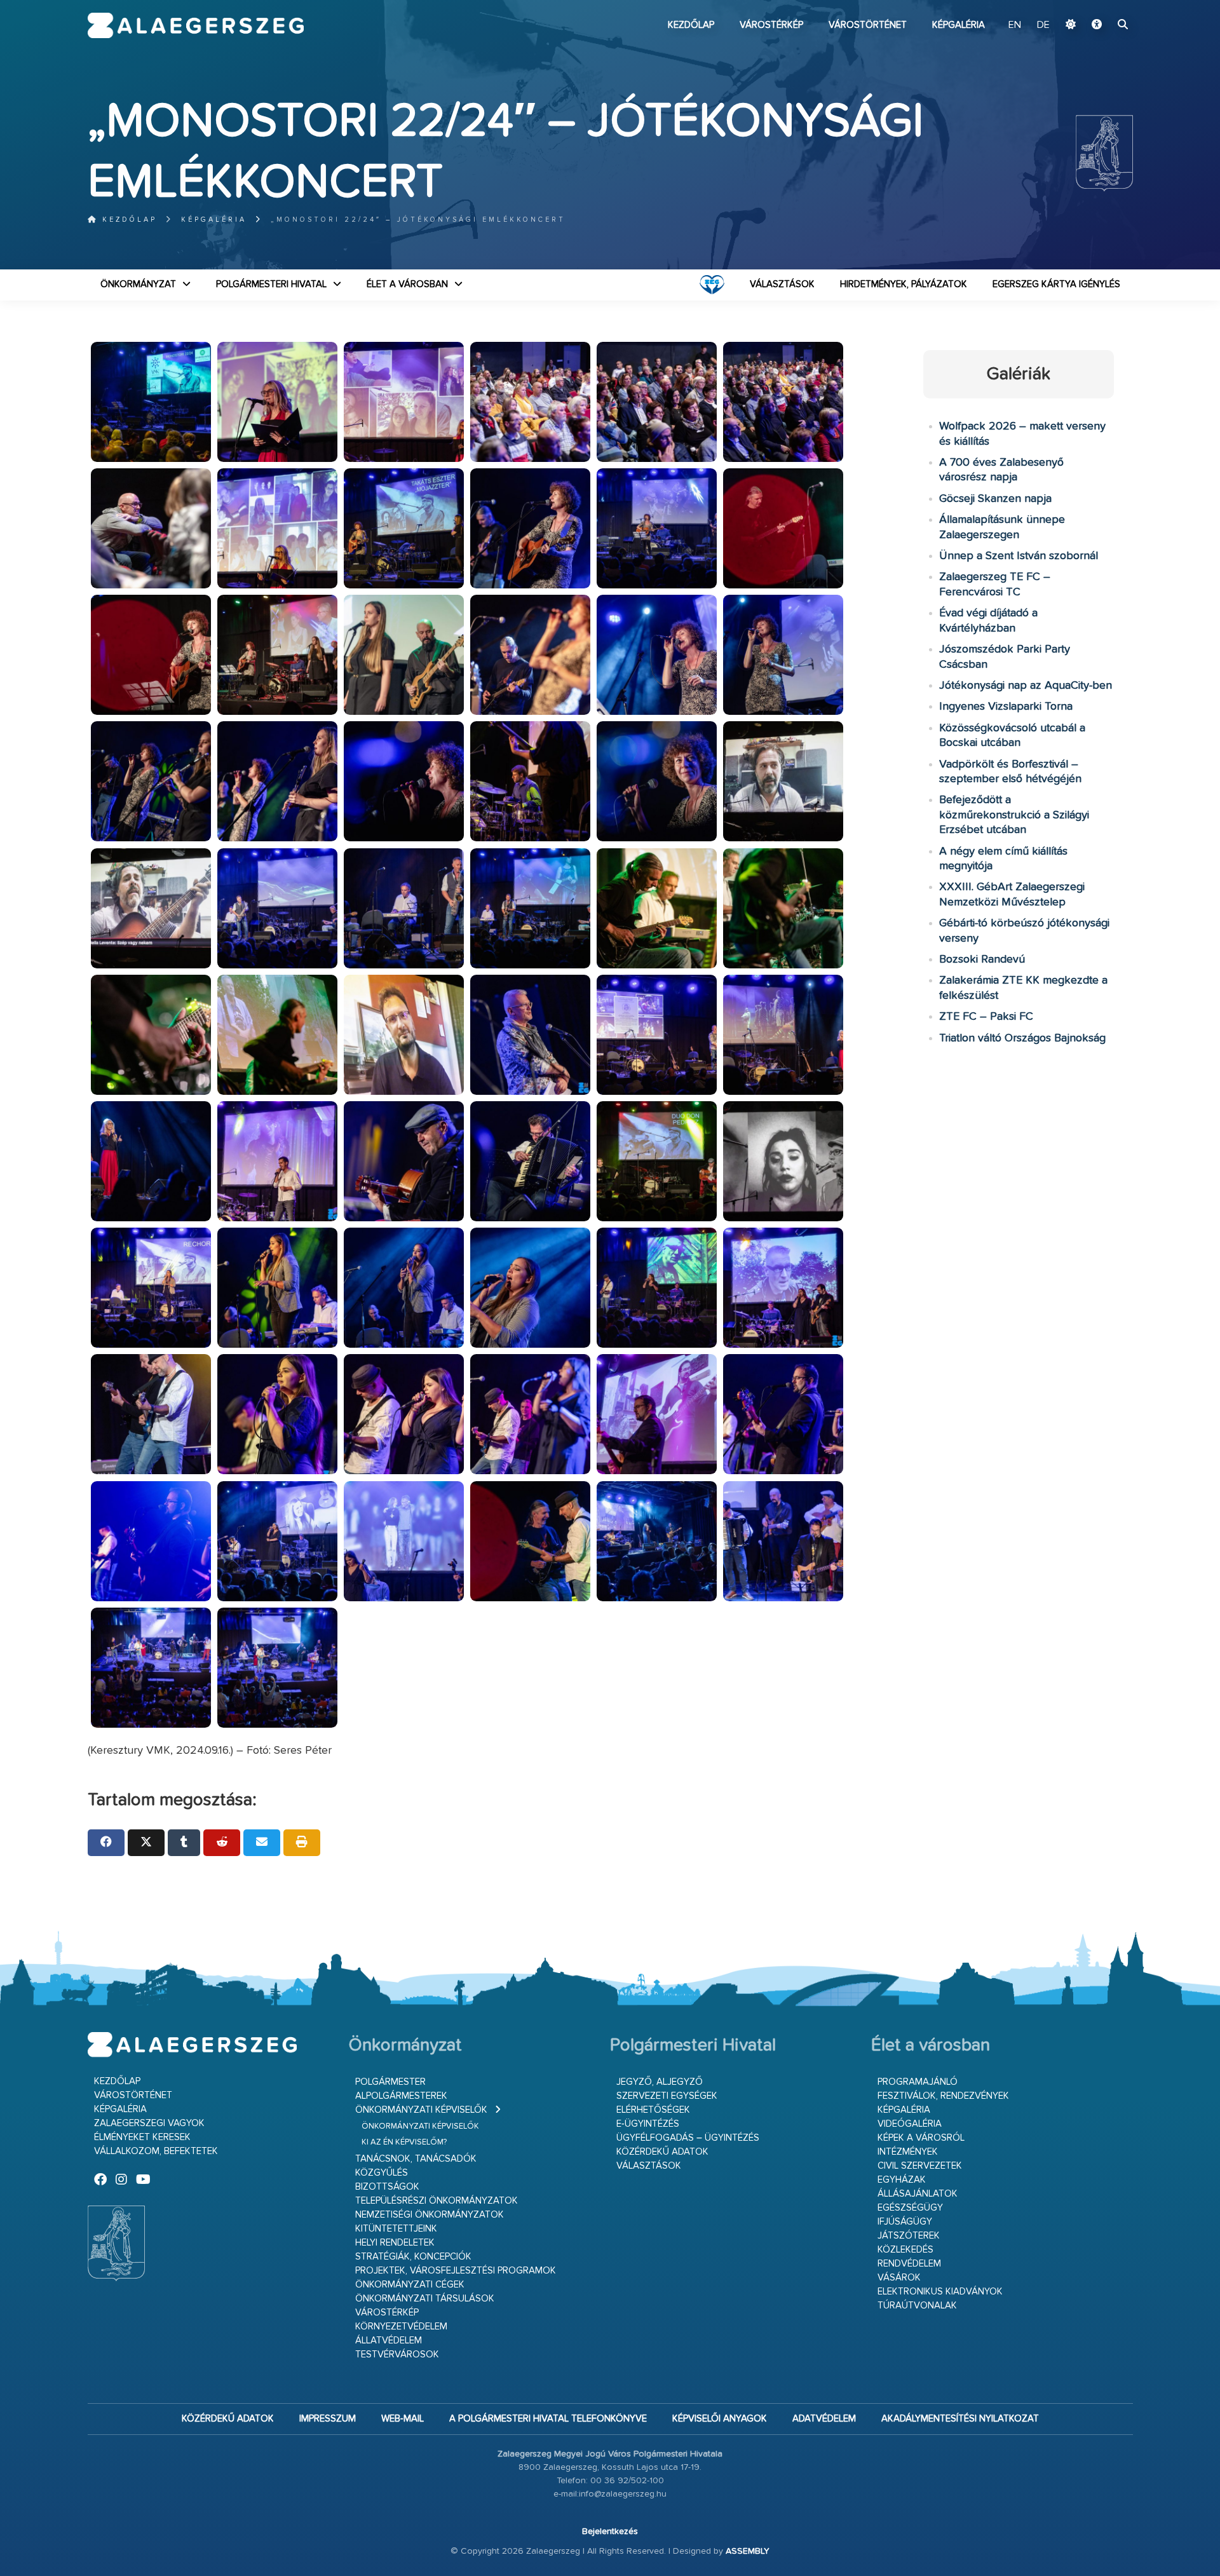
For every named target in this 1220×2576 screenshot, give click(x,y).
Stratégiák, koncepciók (413, 2257)
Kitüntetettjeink (396, 2229)
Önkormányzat (138, 284)
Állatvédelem (389, 2341)
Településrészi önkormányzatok (437, 2201)
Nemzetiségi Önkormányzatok (430, 2215)
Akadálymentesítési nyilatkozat (960, 2419)
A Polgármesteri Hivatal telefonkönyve (548, 2419)
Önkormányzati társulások (425, 2299)
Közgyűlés (382, 2173)
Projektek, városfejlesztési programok (456, 2271)
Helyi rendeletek (395, 2243)
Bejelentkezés (610, 2532)
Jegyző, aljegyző (660, 2082)
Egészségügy (910, 2208)
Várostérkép (771, 25)
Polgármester (390, 2082)
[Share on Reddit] (222, 1843)
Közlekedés (905, 2250)
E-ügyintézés (648, 2124)
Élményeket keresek (142, 2137)
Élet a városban (407, 284)
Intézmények (908, 2152)
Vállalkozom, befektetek (156, 2151)
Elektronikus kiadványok (940, 2292)
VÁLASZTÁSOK (782, 284)
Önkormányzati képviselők (421, 2110)
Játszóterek (909, 2236)
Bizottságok (387, 2187)
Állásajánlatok (918, 2194)
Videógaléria (910, 2124)
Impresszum (328, 2419)
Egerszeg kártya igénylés (1056, 284)
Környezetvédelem (401, 2327)
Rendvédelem (909, 2264)
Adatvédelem (824, 2419)
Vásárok (899, 2278)
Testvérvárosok (397, 2355)
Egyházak (902, 2180)
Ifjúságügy (905, 2222)
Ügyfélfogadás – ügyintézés (688, 2138)
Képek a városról (921, 2138)
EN (1015, 25)
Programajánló (918, 2082)
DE (1043, 25)
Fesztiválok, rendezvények (943, 2096)
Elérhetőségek (653, 2110)
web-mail (403, 2419)
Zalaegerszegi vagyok (149, 2123)
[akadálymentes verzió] (1097, 25)
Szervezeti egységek (667, 2096)
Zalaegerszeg (196, 25)
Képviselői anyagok (720, 2419)
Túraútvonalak (917, 2306)
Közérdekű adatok (662, 2152)
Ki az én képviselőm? (404, 2142)
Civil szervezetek (920, 2166)
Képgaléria (959, 25)
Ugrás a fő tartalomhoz (1101, 6)
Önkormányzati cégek (410, 2285)
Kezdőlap (691, 25)
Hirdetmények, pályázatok (904, 284)
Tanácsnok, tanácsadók (416, 2159)
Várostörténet (868, 25)
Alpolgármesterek (401, 2096)
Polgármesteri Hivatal (271, 284)
